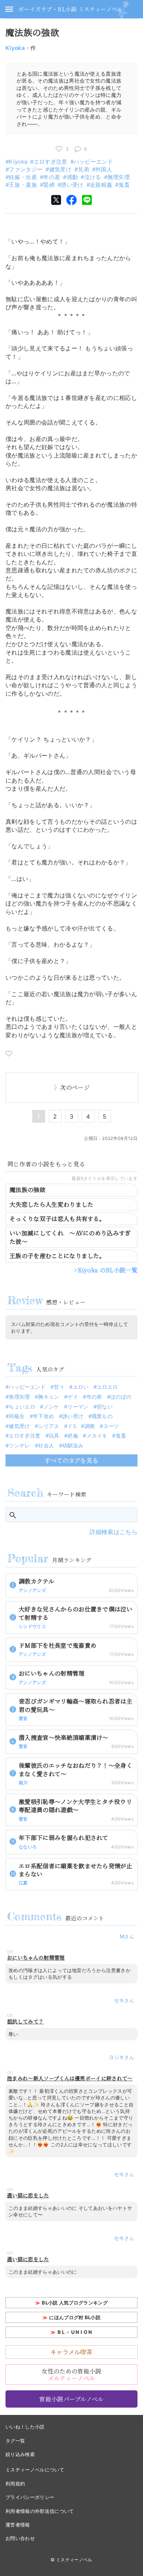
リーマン (78, 1407)
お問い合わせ (20, 2538)
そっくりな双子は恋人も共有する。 (57, 1219)
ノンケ (51, 1407)
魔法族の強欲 (27, 1190)
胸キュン (49, 1397)
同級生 (17, 1416)
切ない (105, 1407)
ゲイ (73, 1397)
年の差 (52, 177)
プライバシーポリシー (30, 2497)
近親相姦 (101, 185)
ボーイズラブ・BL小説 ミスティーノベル (70, 9)
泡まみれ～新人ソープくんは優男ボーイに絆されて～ (70, 2078)
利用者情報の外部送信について (40, 2511)
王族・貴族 (23, 185)
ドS (72, 1426)
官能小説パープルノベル (71, 2399)
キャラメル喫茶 (71, 2352)
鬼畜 (124, 185)
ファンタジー (26, 169)
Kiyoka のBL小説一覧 (108, 1270)
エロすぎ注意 (50, 162)
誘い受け (72, 185)
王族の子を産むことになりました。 (57, 1256)
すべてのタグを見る (72, 1460)
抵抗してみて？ (25, 2021)
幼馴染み (73, 1445)
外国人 (104, 169)
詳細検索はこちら (113, 1532)
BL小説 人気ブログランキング (75, 2303)
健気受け (60, 169)
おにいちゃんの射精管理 (36, 1958)
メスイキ (97, 1435)
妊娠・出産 (23, 177)
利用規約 (15, 2484)
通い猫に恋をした (28, 2195)
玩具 (54, 1435)
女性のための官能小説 (71, 2375)
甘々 (59, 1387)
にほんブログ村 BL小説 (75, 2317)
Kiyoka (15, 48)
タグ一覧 (15, 2441)
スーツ (111, 1426)
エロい (81, 1387)
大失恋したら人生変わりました (51, 1204)
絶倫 (73, 1435)
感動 (72, 177)
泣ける (93, 177)
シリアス (49, 1426)
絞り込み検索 (20, 2454)
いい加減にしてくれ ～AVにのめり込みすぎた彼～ (70, 1237)
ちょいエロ (22, 1407)
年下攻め (43, 1416)
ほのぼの (121, 1397)
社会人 (46, 1445)
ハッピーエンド (93, 162)
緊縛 (49, 185)
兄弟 (83, 169)
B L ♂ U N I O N (75, 2332)
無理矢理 (119, 177)
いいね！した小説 (25, 2427)
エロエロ (107, 1387)
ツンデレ (19, 1445)
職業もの (102, 1416)
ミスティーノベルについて (35, 2470)
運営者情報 (18, 2525)
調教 (90, 1426)
